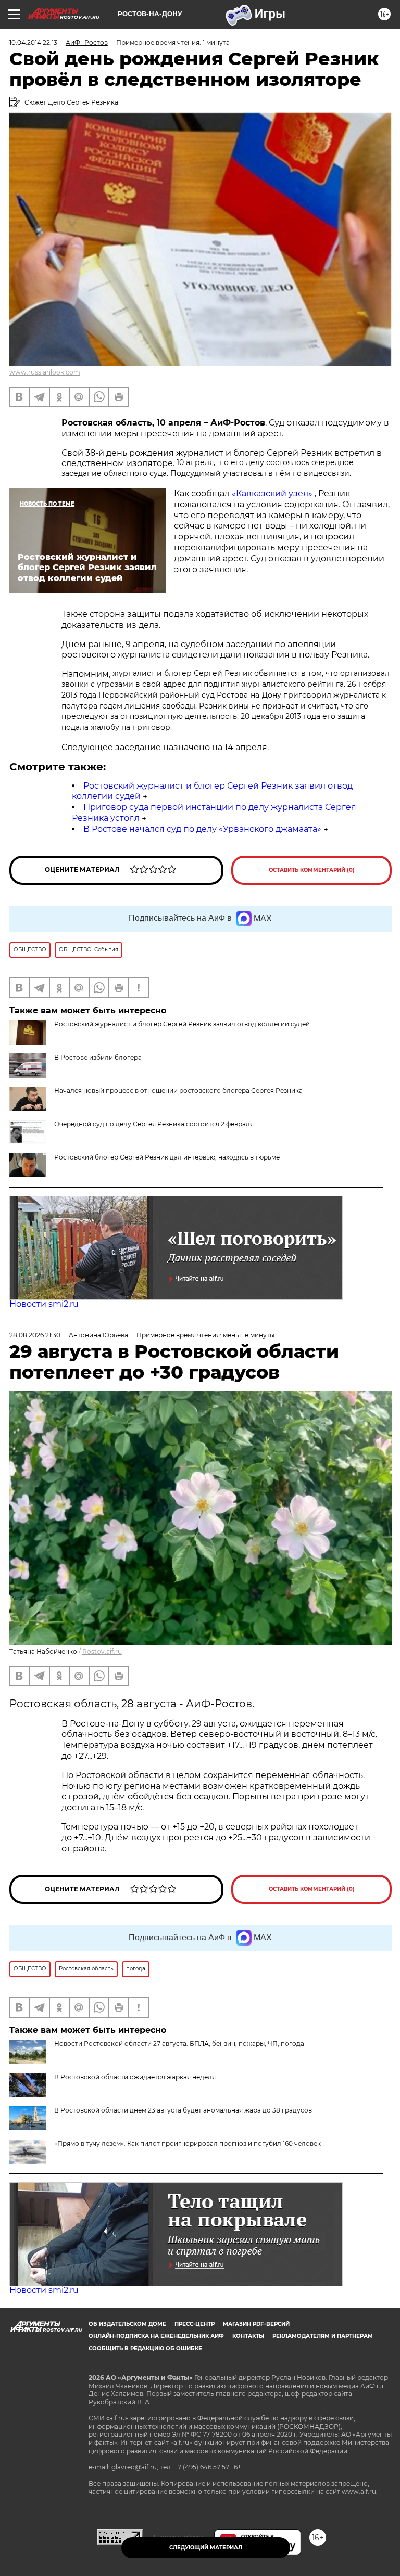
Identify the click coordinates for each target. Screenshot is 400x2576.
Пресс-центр (195, 2324)
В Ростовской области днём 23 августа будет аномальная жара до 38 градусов (183, 2110)
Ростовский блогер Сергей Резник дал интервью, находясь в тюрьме (167, 1157)
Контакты (248, 2336)
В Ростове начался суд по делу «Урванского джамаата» (202, 829)
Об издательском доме (127, 2324)
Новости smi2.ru (44, 1304)
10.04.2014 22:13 (33, 42)
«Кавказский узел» (272, 493)
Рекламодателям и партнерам (323, 2336)
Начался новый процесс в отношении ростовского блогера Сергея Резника (178, 1091)
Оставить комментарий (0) (312, 870)
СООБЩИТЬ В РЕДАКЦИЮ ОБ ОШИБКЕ (145, 2348)
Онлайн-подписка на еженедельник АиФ (156, 2336)
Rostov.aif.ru (102, 1651)
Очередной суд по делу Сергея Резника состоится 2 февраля (154, 1124)
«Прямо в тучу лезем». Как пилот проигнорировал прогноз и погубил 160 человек (187, 2143)
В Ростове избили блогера (98, 1057)
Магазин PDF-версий (256, 2324)
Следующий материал (206, 2548)
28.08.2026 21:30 (35, 1335)
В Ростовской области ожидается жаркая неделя (135, 2077)
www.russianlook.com (45, 372)
